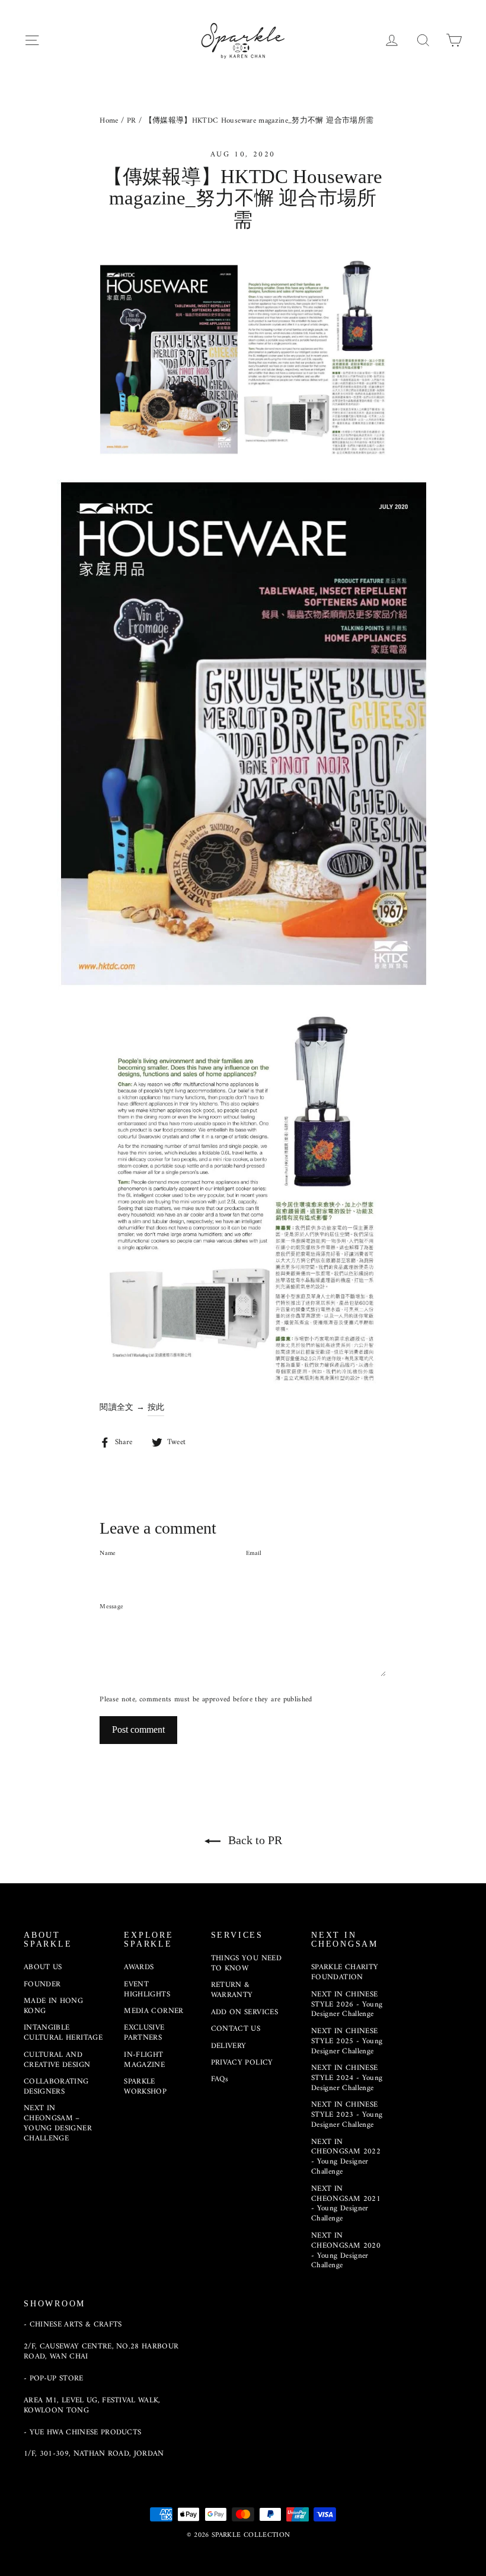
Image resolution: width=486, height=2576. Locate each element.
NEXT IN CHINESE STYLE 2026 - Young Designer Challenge (347, 2004)
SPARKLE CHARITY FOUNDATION (345, 1972)
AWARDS (139, 1967)
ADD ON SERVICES (244, 2012)
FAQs (220, 2079)
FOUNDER (42, 1984)
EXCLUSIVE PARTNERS (144, 2033)
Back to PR (254, 1840)
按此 (156, 1408)
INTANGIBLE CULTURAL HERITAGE (63, 2033)
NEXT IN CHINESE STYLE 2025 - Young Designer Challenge (347, 2041)
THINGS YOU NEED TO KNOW (246, 1963)
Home (109, 121)
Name (108, 1554)
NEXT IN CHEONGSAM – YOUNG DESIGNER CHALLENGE (58, 2123)
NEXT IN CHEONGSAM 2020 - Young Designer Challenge (346, 2251)
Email (254, 1554)
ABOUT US (43, 1967)
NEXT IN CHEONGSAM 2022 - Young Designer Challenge (346, 2157)
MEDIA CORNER (154, 2011)
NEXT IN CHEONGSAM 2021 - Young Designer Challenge (346, 2204)
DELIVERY (229, 2046)
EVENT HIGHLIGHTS (147, 1989)
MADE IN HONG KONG (53, 2006)
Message (111, 1607)
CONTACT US (236, 2029)
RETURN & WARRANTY (232, 1990)
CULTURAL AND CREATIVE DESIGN (57, 2060)
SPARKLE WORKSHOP (145, 2087)
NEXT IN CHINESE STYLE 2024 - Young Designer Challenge (347, 2078)
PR (132, 121)
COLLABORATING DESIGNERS (56, 2087)
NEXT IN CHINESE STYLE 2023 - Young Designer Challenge (347, 2115)
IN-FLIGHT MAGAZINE (144, 2060)
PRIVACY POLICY (242, 2063)
